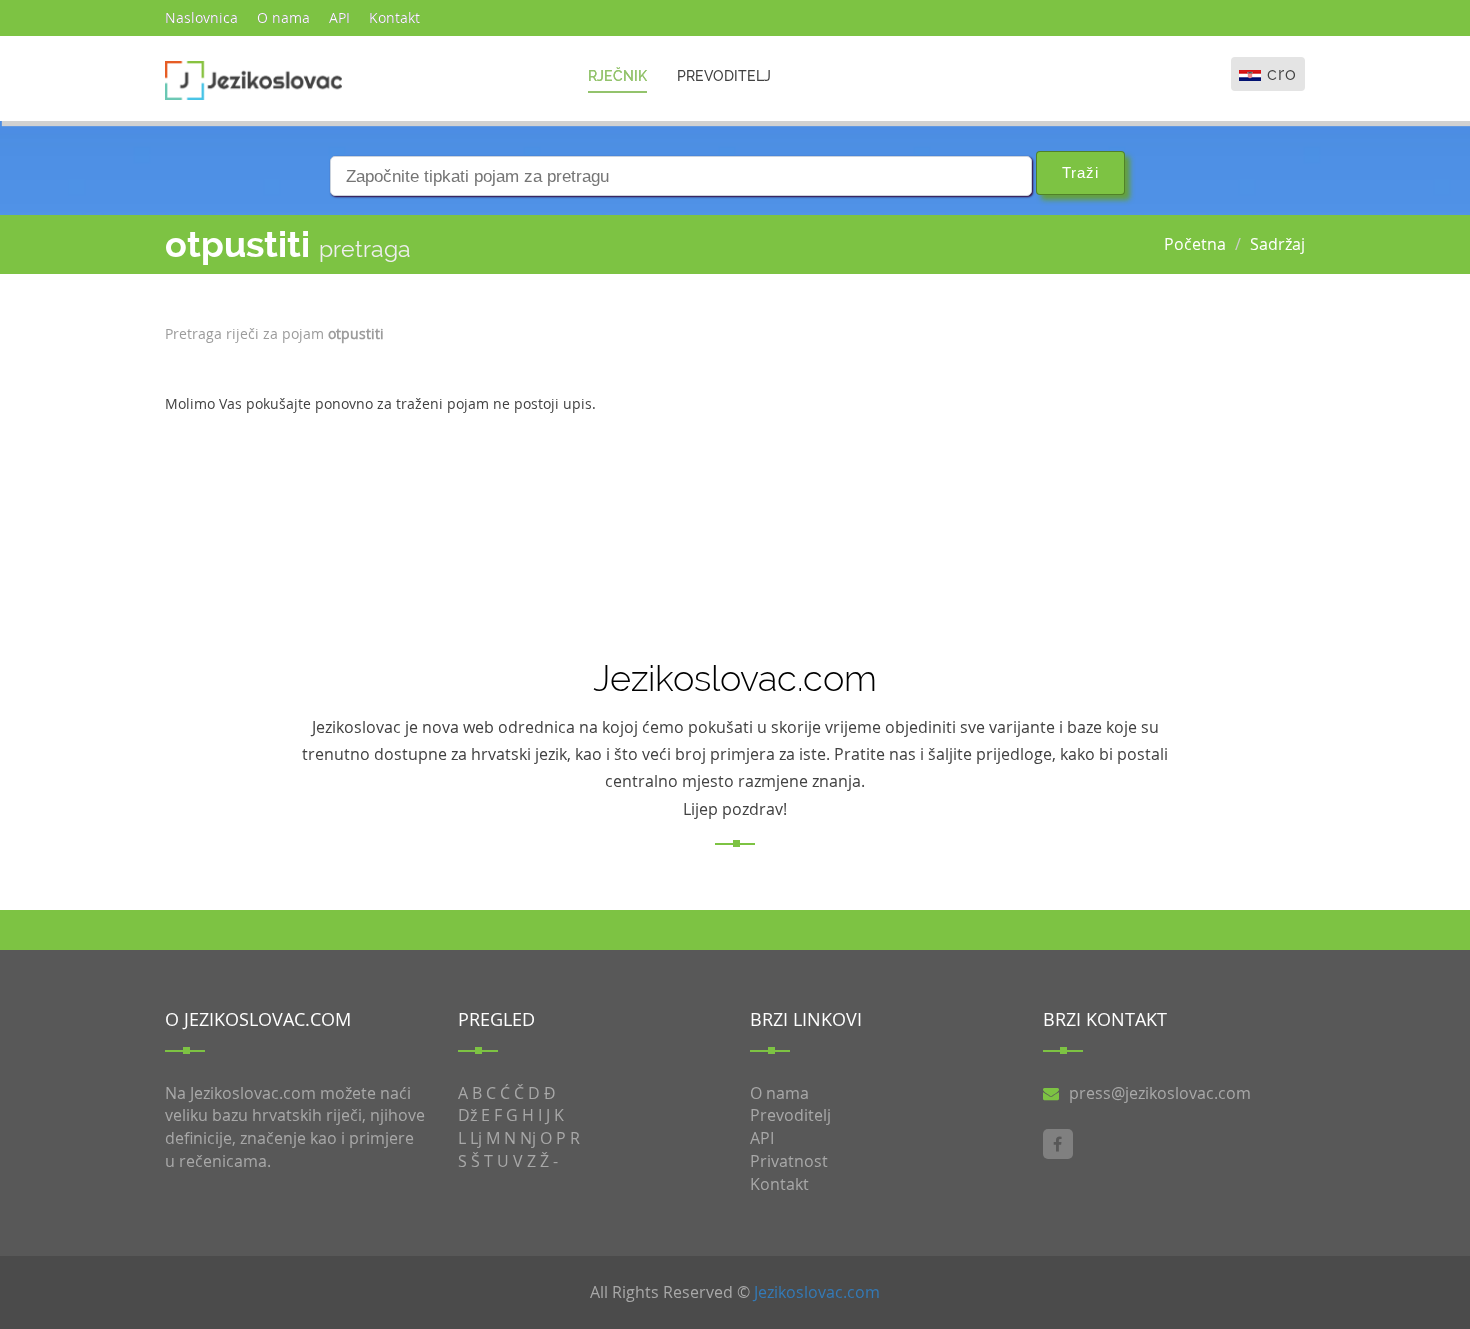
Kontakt (394, 17)
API (339, 17)
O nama (283, 17)
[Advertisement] (1211, 434)
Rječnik (617, 76)
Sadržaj (1277, 244)
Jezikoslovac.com (817, 1292)
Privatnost (789, 1161)
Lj (476, 1138)
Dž (467, 1115)
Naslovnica (201, 17)
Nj (528, 1138)
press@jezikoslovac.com (1160, 1093)
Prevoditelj (724, 76)
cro (1282, 73)
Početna (1195, 244)
